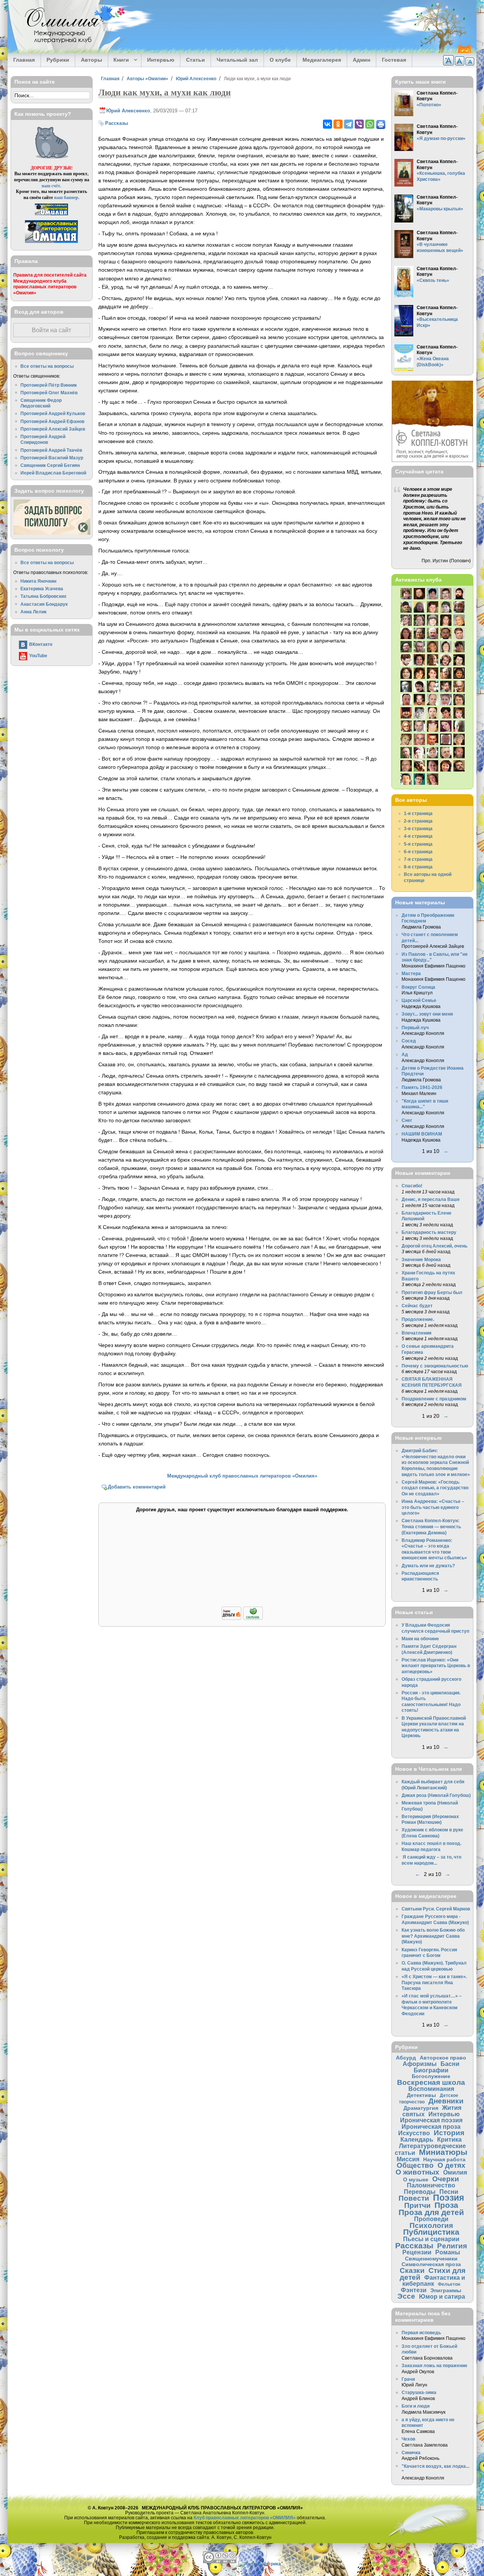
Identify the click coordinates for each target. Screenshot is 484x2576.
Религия (452, 2246)
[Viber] (359, 124)
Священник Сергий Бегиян (50, 465)
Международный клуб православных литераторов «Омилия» (242, 1476)
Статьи (195, 60)
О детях (451, 2165)
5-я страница (418, 844)
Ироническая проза (431, 2126)
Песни (449, 2192)
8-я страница (418, 867)
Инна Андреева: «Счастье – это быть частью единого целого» (433, 1507)
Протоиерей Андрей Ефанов (52, 421)
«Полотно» (429, 105)
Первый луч (415, 1027)
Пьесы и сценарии (431, 2239)
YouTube (38, 656)
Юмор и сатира (442, 2296)
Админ (361, 60)
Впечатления (417, 1333)
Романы (448, 2252)
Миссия (408, 2159)
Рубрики (58, 60)
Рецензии (417, 2252)
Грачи (408, 2379)
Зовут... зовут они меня (427, 1014)
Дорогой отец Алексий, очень (434, 1246)
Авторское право (443, 2058)
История (449, 2133)
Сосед (409, 1041)
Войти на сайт (51, 330)
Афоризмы (420, 2064)
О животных (417, 2172)
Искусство (414, 2133)
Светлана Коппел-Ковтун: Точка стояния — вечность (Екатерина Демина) (431, 1526)
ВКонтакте (41, 644)
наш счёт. (51, 186)
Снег (407, 1120)
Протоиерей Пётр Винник (49, 385)
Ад (405, 1054)
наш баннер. (67, 197)
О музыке (416, 2179)
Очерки (446, 2179)
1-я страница (418, 813)
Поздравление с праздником (434, 1399)
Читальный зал (237, 60)
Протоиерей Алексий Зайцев (53, 429)
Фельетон (449, 2284)
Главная (24, 60)
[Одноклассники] (338, 124)
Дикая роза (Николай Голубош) (436, 1795)
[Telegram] (349, 124)
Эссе (406, 2296)
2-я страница (418, 821)
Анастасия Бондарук (44, 604)
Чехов (408, 2439)
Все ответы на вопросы (47, 366)
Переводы (420, 2192)
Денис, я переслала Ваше (431, 1199)
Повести (414, 2198)
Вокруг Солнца (418, 987)
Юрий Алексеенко (196, 79)
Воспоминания (431, 2089)
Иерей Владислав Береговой (53, 473)
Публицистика (431, 2232)
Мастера (411, 973)
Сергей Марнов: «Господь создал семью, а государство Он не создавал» (435, 1488)
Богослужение (431, 2076)
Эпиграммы (446, 2290)
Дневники (446, 2101)
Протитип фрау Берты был (432, 1292)
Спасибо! (412, 1186)
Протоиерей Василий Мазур (52, 458)
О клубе (280, 60)
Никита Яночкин (38, 581)
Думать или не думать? (428, 1566)
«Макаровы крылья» (440, 209)
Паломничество (431, 2185)
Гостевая (394, 60)
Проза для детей (431, 2212)
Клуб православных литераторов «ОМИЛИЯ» (245, 2518)
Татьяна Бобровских (43, 596)
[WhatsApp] (370, 124)
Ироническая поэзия (431, 2120)
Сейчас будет (417, 1306)
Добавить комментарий (137, 1487)
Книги (119, 60)
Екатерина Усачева (42, 589)
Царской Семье (419, 1000)
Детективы (421, 2095)
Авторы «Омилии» (147, 79)
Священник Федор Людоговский (41, 403)
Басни (450, 2064)
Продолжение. (418, 1319)
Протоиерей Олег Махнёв (49, 393)
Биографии (431, 2070)
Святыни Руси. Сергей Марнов (436, 1909)
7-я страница (418, 859)
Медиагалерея (322, 60)
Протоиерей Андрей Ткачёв (51, 450)
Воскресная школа (431, 2082)
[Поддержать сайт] (242, 1619)
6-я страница (418, 852)
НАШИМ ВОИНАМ (422, 1134)
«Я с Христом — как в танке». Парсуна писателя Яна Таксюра (434, 1982)
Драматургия (421, 2108)
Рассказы (117, 123)
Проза (446, 2205)
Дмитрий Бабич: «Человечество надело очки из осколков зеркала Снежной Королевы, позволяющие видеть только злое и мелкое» (436, 1462)
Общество (415, 2165)
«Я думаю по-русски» (441, 138)
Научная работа (444, 2159)
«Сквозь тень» (433, 280)
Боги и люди (416, 2406)
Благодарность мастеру (429, 1232)
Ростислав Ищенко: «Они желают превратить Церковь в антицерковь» (436, 1666)
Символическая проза (431, 2264)
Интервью (161, 60)
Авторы (92, 60)
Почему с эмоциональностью (435, 1366)
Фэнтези (414, 2290)
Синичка (411, 2452)
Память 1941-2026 (422, 1087)
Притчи (417, 2205)
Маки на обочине (420, 1639)
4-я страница (418, 836)
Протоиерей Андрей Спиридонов (43, 439)
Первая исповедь (421, 2333)
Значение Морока (421, 1259)
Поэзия (448, 2198)
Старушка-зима (419, 2392)
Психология (431, 2225)
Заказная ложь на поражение (434, 2365)
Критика (449, 2139)
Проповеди (431, 2219)
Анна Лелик (33, 612)
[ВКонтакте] (327, 124)
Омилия (455, 2172)
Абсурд (406, 2058)
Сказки (412, 2270)
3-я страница (418, 828)
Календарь (417, 2139)
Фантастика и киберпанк (434, 2281)
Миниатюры (443, 2152)
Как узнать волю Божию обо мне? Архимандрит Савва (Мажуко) (433, 1936)
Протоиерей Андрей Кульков (53, 413)
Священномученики (431, 2259)
